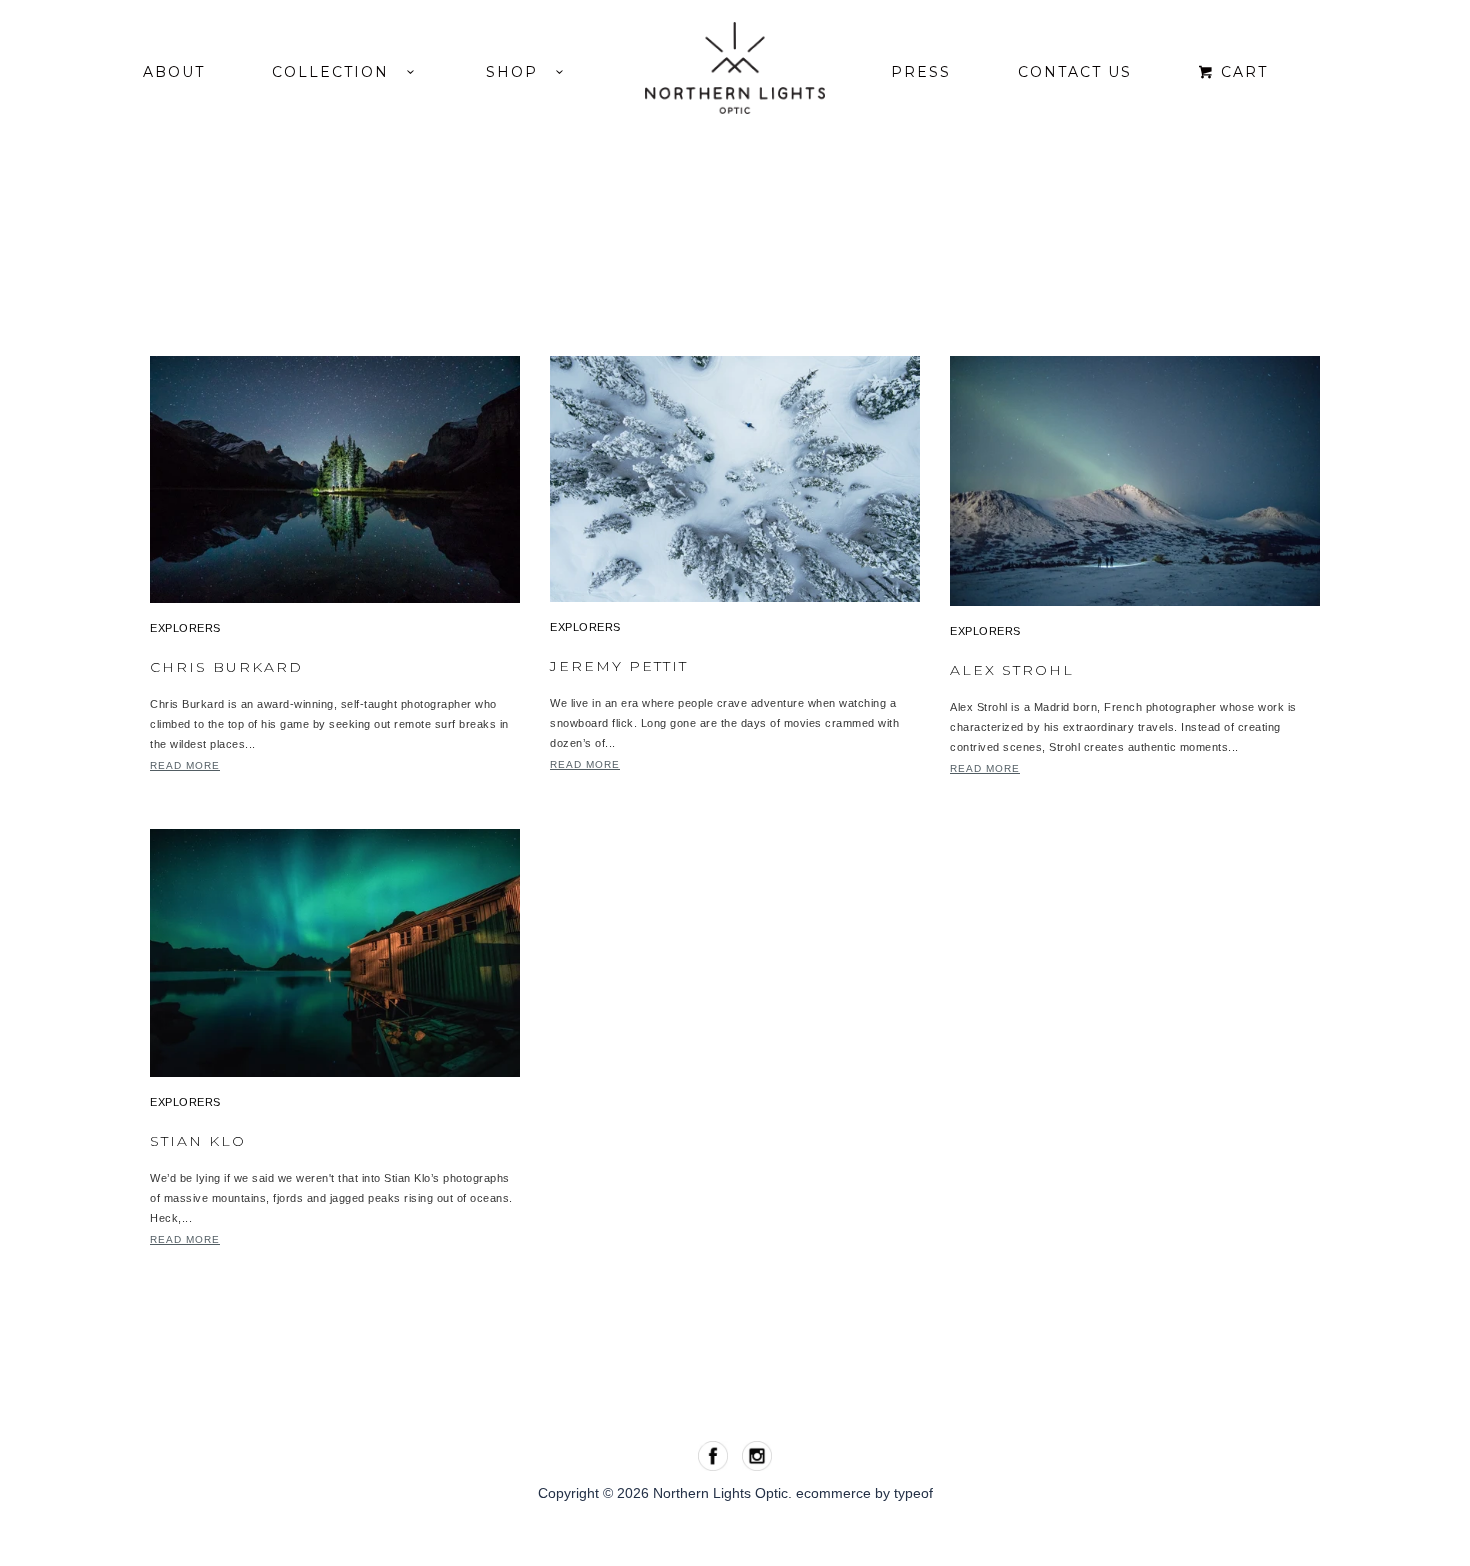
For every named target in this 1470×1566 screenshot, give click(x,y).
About (174, 72)
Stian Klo (198, 1141)
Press (921, 72)
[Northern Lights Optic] (735, 68)
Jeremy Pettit (619, 666)
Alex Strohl (1012, 670)
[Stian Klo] (335, 951)
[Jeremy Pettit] (735, 477)
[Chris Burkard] (335, 478)
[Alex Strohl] (1135, 479)
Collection (339, 72)
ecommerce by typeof (864, 1493)
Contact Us (1075, 72)
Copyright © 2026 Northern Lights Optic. (667, 1493)
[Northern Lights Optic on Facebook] (715, 1454)
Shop (521, 72)
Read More (185, 765)
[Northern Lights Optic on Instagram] (757, 1454)
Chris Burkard (226, 667)
